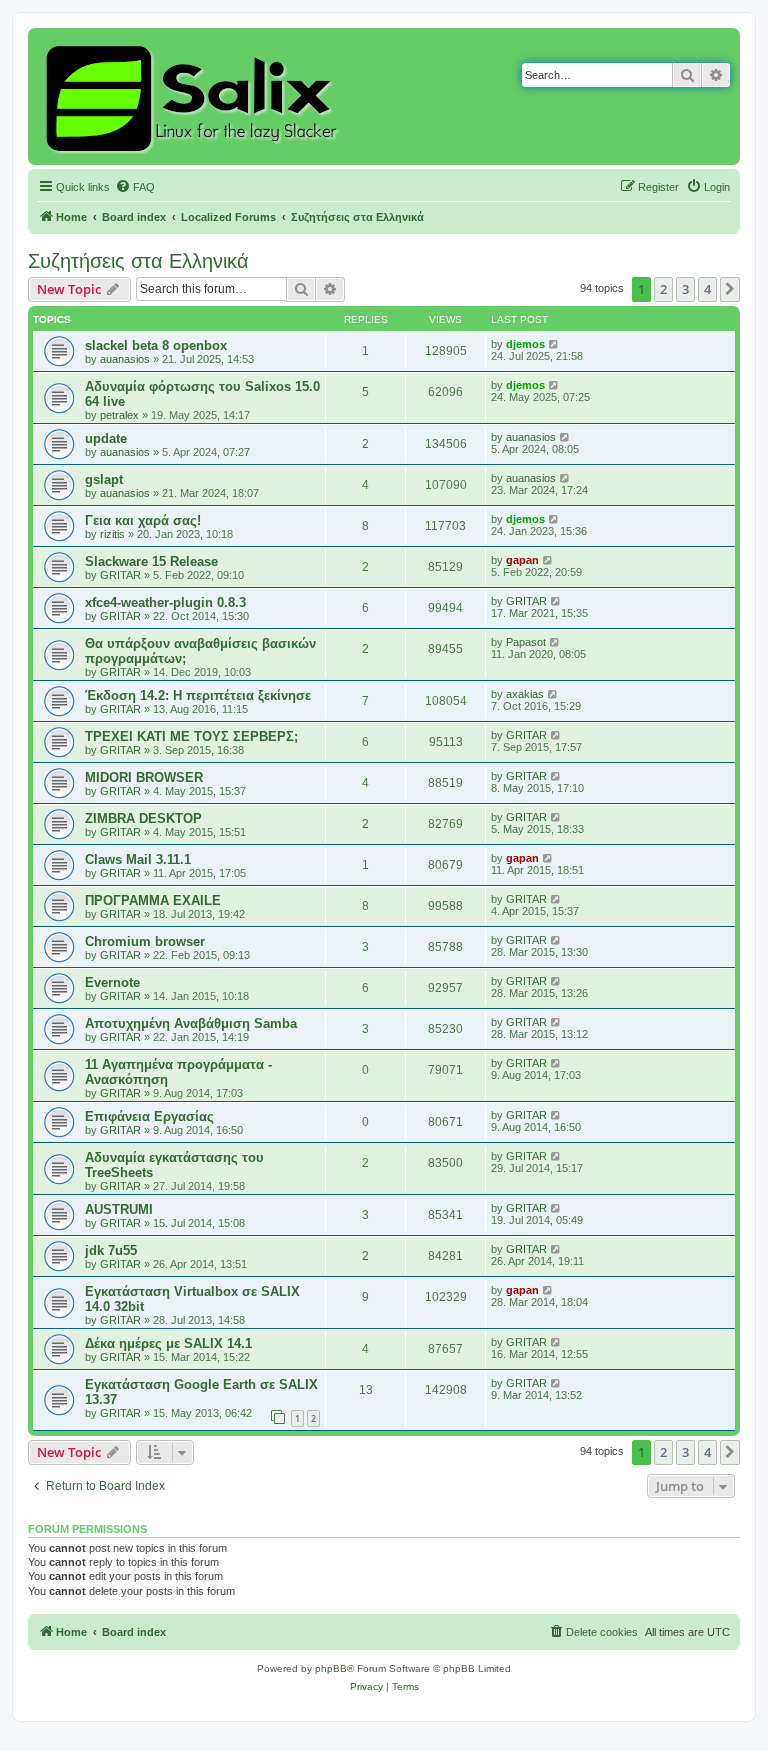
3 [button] (685, 289)
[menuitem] (135, 187)
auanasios (125, 359)
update (106, 438)
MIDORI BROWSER (144, 777)
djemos (525, 344)
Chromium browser (145, 941)
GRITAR (120, 575)
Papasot (526, 642)
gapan (522, 560)
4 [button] (707, 289)
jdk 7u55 (111, 1250)
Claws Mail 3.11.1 (138, 859)
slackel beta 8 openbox (156, 345)
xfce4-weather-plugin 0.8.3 (165, 602)
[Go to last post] (554, 344)
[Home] (194, 96)
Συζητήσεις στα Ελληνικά (138, 261)
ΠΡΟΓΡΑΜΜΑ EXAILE (153, 900)
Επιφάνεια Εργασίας (149, 1116)
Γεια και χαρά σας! (143, 520)
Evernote (112, 982)
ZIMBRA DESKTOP (143, 818)
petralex (119, 415)
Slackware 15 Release (151, 561)
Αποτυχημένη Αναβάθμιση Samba (191, 1023)
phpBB (331, 1668)
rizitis (112, 534)
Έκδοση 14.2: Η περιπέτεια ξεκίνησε (198, 695)
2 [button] (663, 289)
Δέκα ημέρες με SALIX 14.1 (168, 1343)
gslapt (104, 479)
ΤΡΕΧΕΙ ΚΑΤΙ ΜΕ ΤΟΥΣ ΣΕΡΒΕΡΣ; (191, 736)
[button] (730, 289)
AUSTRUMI (119, 1209)
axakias (525, 694)
